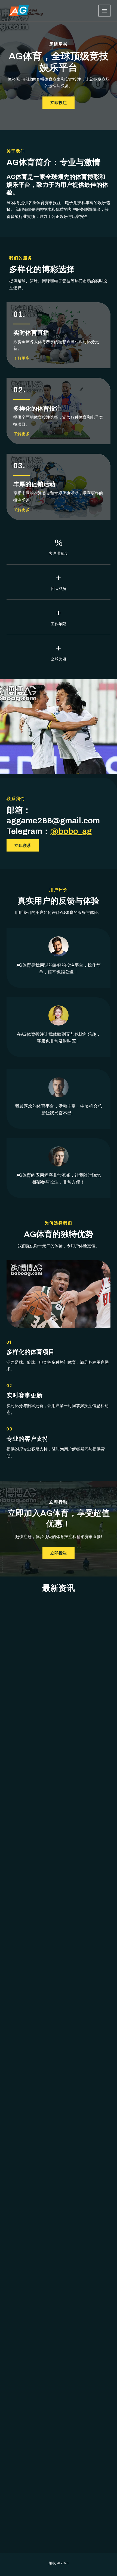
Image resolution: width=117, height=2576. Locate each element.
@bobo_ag (71, 831)
